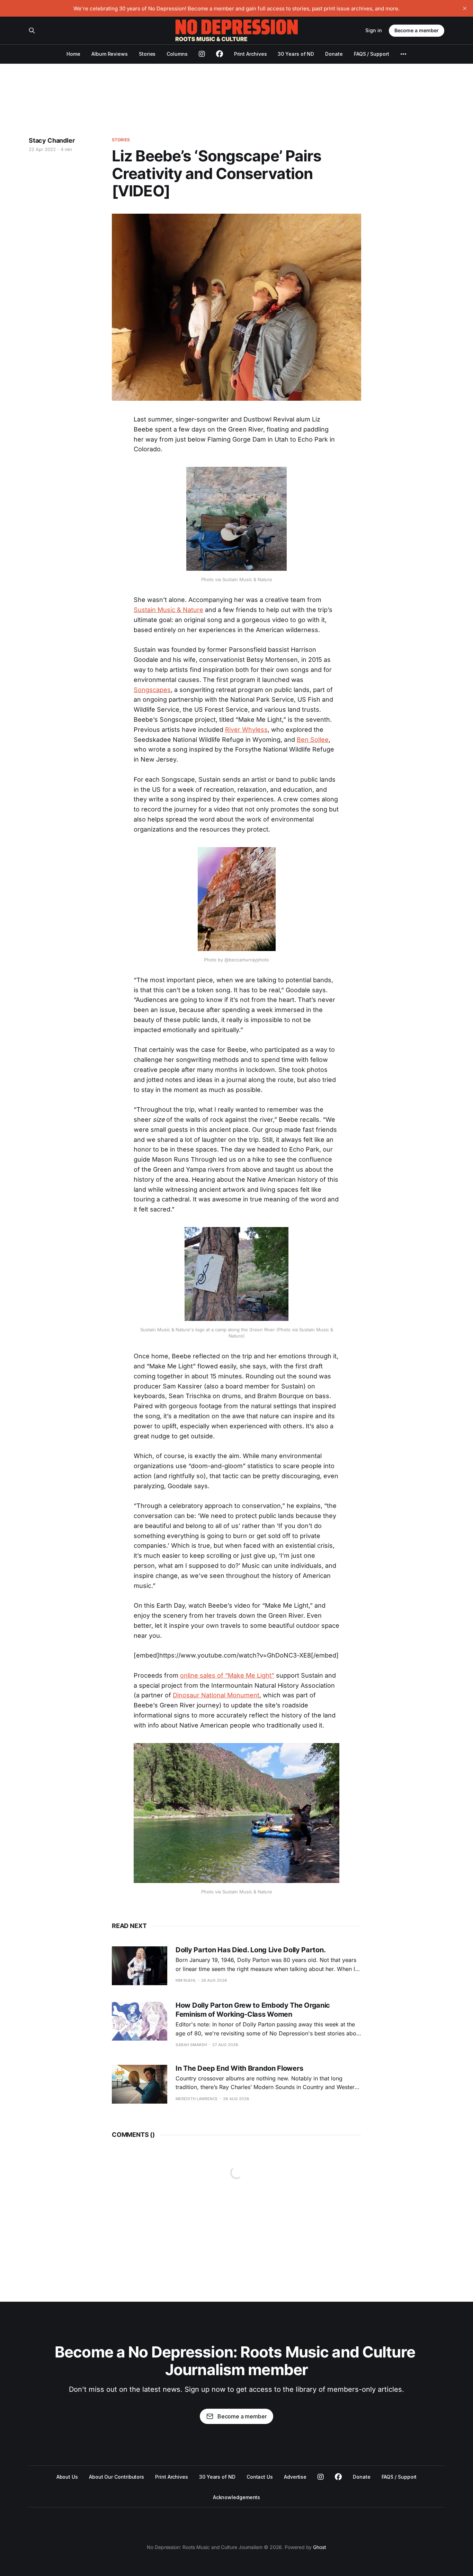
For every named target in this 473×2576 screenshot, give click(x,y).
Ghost (320, 2547)
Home (73, 54)
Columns (177, 54)
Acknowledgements (237, 2497)
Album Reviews (110, 54)
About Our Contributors (117, 2477)
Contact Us (260, 2477)
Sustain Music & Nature (168, 610)
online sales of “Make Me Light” (227, 1675)
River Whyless (246, 730)
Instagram (321, 2477)
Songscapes (152, 690)
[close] (465, 8)
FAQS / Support (372, 54)
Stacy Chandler (52, 140)
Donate (334, 54)
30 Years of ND (296, 54)
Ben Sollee (313, 740)
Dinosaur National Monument (216, 1695)
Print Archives (251, 54)
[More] (403, 54)
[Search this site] (32, 30)
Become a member (417, 30)
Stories (147, 54)
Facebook (338, 2477)
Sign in (374, 30)
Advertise (295, 2477)
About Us (67, 2477)
